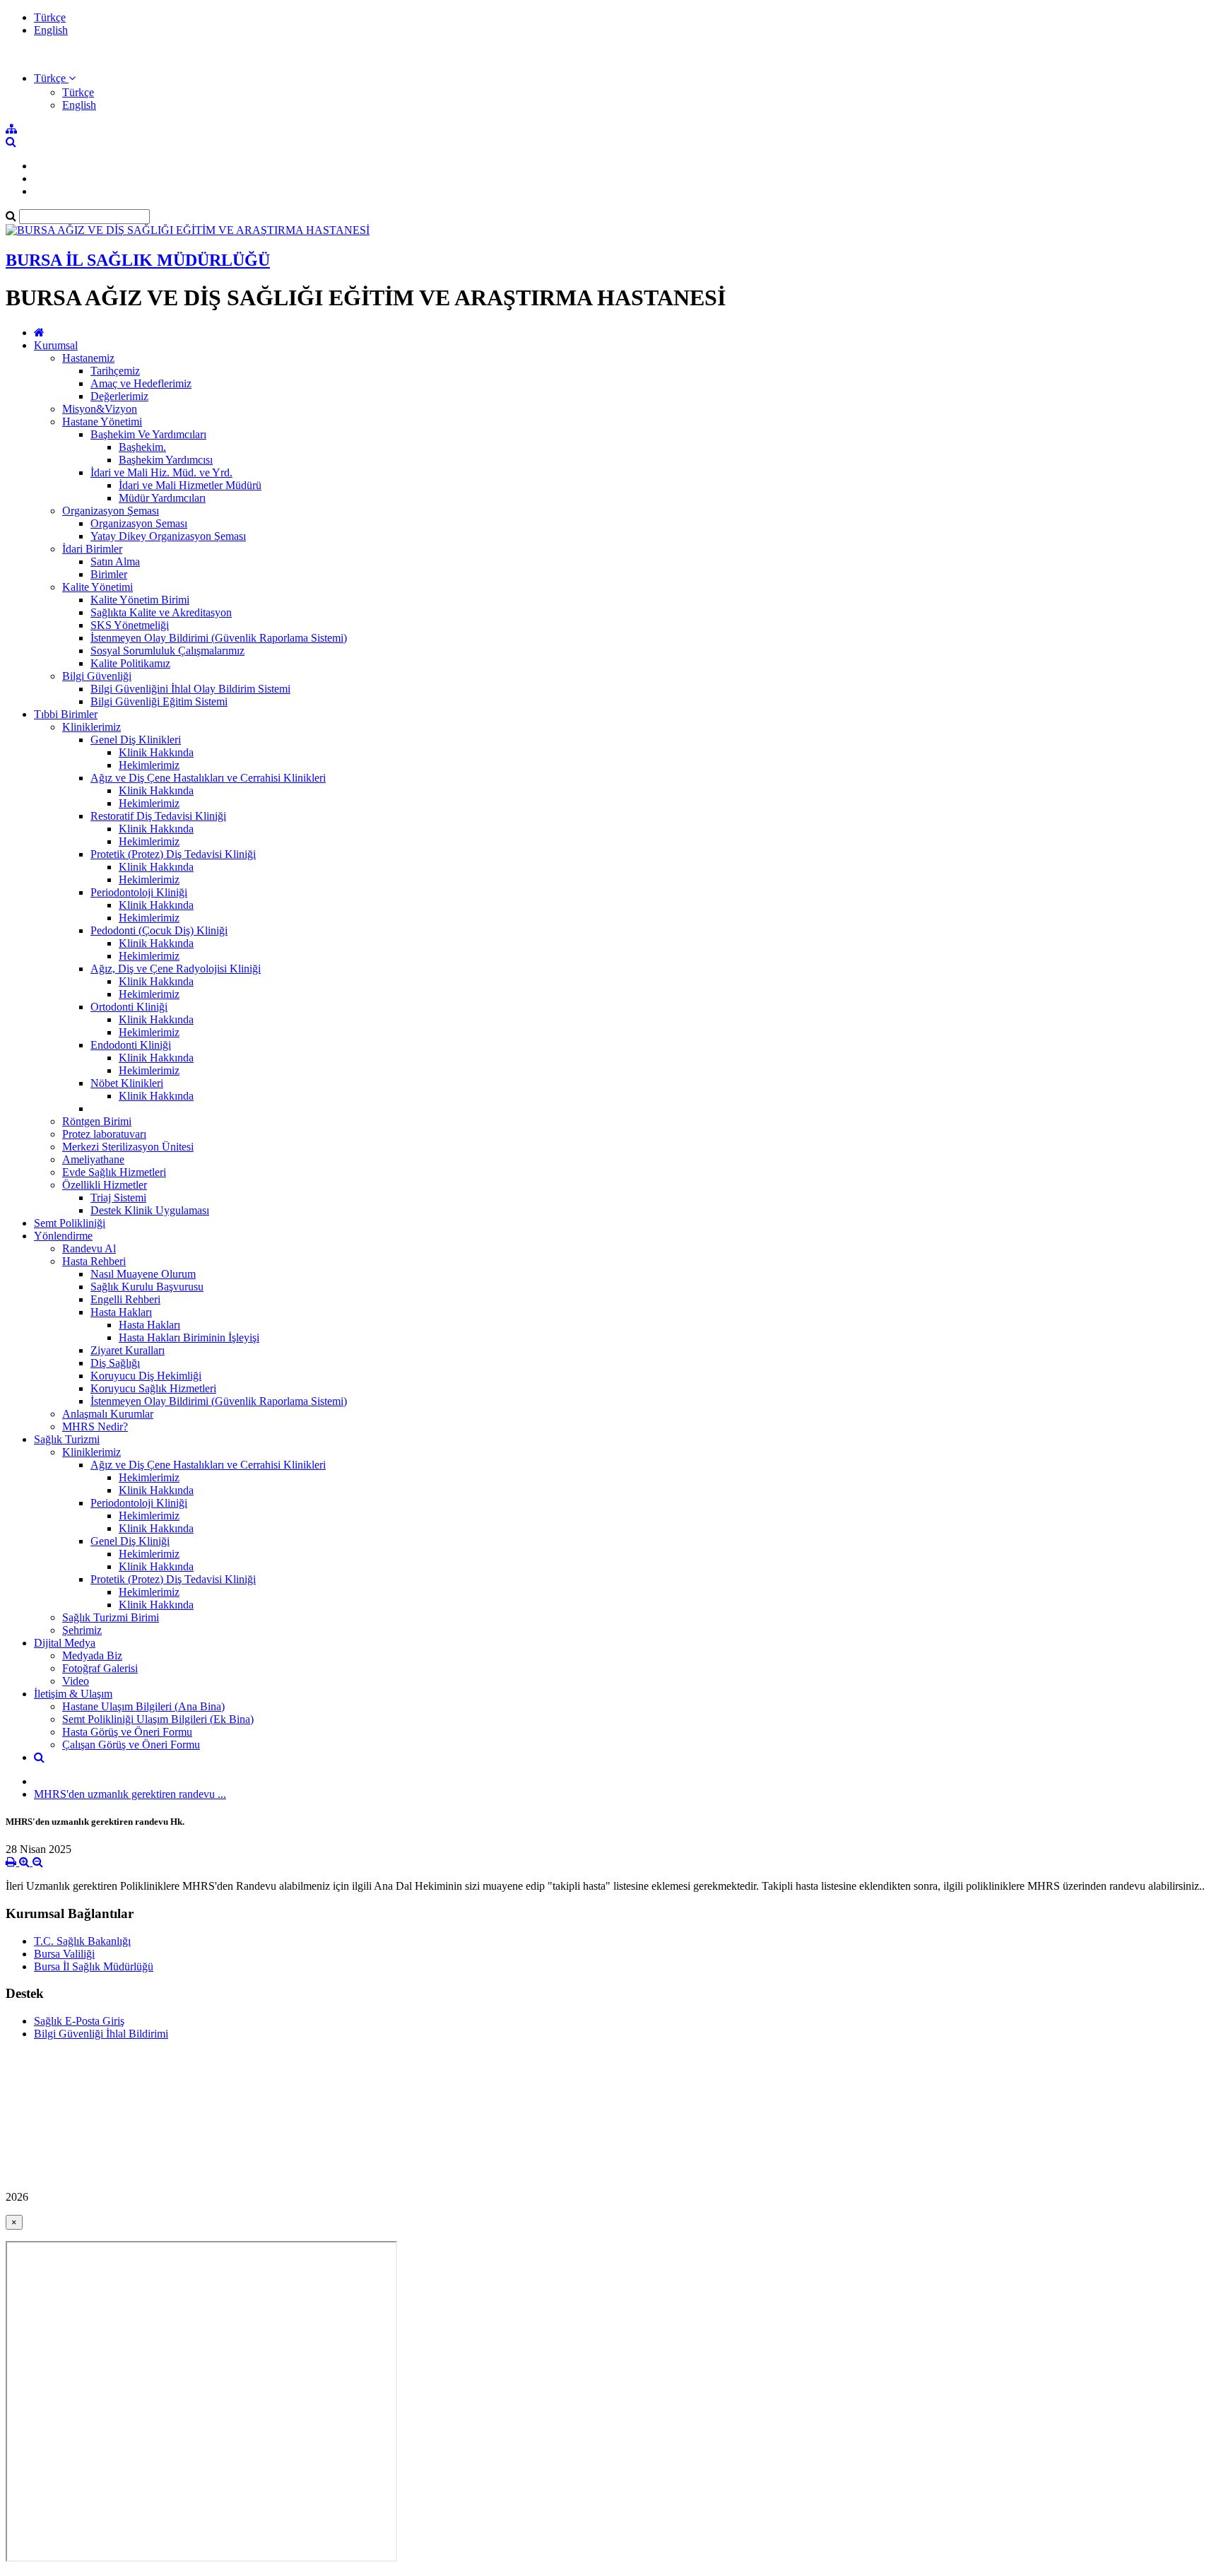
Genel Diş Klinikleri (136, 740)
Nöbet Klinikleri (127, 1083)
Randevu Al (89, 1248)
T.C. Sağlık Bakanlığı (82, 1941)
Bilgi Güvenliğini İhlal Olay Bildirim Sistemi (190, 689)
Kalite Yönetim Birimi (140, 600)
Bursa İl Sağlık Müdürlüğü (94, 1966)
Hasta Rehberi (94, 1261)
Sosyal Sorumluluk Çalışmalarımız (167, 651)
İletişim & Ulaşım (73, 1694)
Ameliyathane (93, 1159)
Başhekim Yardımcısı (166, 460)
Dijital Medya (65, 1643)
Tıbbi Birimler (66, 714)
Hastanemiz (88, 358)
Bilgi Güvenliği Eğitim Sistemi (159, 701)
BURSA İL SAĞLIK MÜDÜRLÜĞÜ (138, 260)
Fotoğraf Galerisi (100, 1668)
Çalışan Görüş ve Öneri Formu (131, 1745)
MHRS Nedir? (95, 1427)
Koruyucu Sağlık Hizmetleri (153, 1388)
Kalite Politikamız (130, 663)
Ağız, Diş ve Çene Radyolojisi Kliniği (176, 969)
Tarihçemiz (115, 371)
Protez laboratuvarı (104, 1134)
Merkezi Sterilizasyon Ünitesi (128, 1147)
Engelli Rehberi (125, 1299)
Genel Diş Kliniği (130, 1541)
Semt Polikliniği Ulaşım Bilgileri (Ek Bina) (158, 1719)
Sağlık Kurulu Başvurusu (147, 1287)
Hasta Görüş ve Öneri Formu (127, 1732)
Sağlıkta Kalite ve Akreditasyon (161, 612)
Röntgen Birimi (97, 1121)
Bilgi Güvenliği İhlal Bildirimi (101, 2034)
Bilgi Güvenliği (97, 676)
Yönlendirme (63, 1236)
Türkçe (50, 17)
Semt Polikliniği (70, 1223)
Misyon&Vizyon (100, 409)
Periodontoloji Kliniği (139, 892)
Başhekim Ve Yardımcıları (148, 434)
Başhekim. (142, 447)
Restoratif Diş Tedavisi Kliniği (158, 816)
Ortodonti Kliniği (129, 1007)
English (51, 30)
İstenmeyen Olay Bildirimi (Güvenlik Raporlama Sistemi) (219, 638)
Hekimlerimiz (149, 765)
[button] (55, 78)
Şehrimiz (82, 1630)
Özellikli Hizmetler (105, 1185)
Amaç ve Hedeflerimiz (141, 383)
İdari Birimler (92, 549)
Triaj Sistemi (118, 1198)
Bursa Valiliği (64, 1954)
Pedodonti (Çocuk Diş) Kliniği (159, 930)
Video (76, 1681)
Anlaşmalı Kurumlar (108, 1414)
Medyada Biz (92, 1655)
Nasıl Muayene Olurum (143, 1274)
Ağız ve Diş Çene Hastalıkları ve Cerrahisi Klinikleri (208, 778)
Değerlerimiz (119, 396)
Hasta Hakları (121, 1312)
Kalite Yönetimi (98, 587)
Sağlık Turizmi (67, 1439)
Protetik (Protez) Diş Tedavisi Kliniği (173, 854)
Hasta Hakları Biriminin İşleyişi (189, 1337)
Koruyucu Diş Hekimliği (146, 1376)
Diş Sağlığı (115, 1363)
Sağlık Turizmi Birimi (111, 1617)
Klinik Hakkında (156, 752)
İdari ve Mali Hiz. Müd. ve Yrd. (161, 472)
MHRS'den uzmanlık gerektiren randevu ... (130, 1794)
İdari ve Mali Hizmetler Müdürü (190, 485)
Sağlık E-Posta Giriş (79, 2021)
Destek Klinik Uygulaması (150, 1210)
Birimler (109, 574)
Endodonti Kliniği (131, 1045)
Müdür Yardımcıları (162, 498)
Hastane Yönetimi (102, 422)
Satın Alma (115, 561)
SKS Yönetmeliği (130, 625)
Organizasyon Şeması (111, 511)
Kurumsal (56, 345)
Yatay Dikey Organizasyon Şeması (168, 536)
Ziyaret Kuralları (128, 1350)
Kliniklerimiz (92, 727)
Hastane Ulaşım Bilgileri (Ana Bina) (143, 1706)
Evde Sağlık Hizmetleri (114, 1172)
